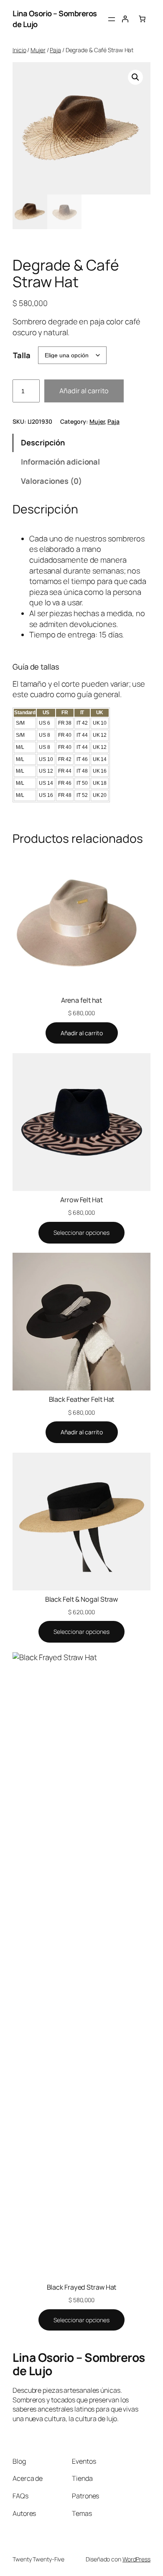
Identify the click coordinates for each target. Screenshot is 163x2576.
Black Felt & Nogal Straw (82, 1599)
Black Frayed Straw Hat (82, 2287)
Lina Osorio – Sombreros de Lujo (79, 2364)
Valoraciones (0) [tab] (51, 481)
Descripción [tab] (43, 442)
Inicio (19, 50)
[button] (135, 77)
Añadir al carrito (84, 391)
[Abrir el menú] (112, 19)
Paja (55, 50)
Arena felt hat (82, 1000)
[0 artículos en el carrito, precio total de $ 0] (142, 19)
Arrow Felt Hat (81, 1200)
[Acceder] (125, 19)
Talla (22, 355)
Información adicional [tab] (60, 462)
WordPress (136, 2559)
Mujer (38, 50)
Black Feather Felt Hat (82, 1399)
